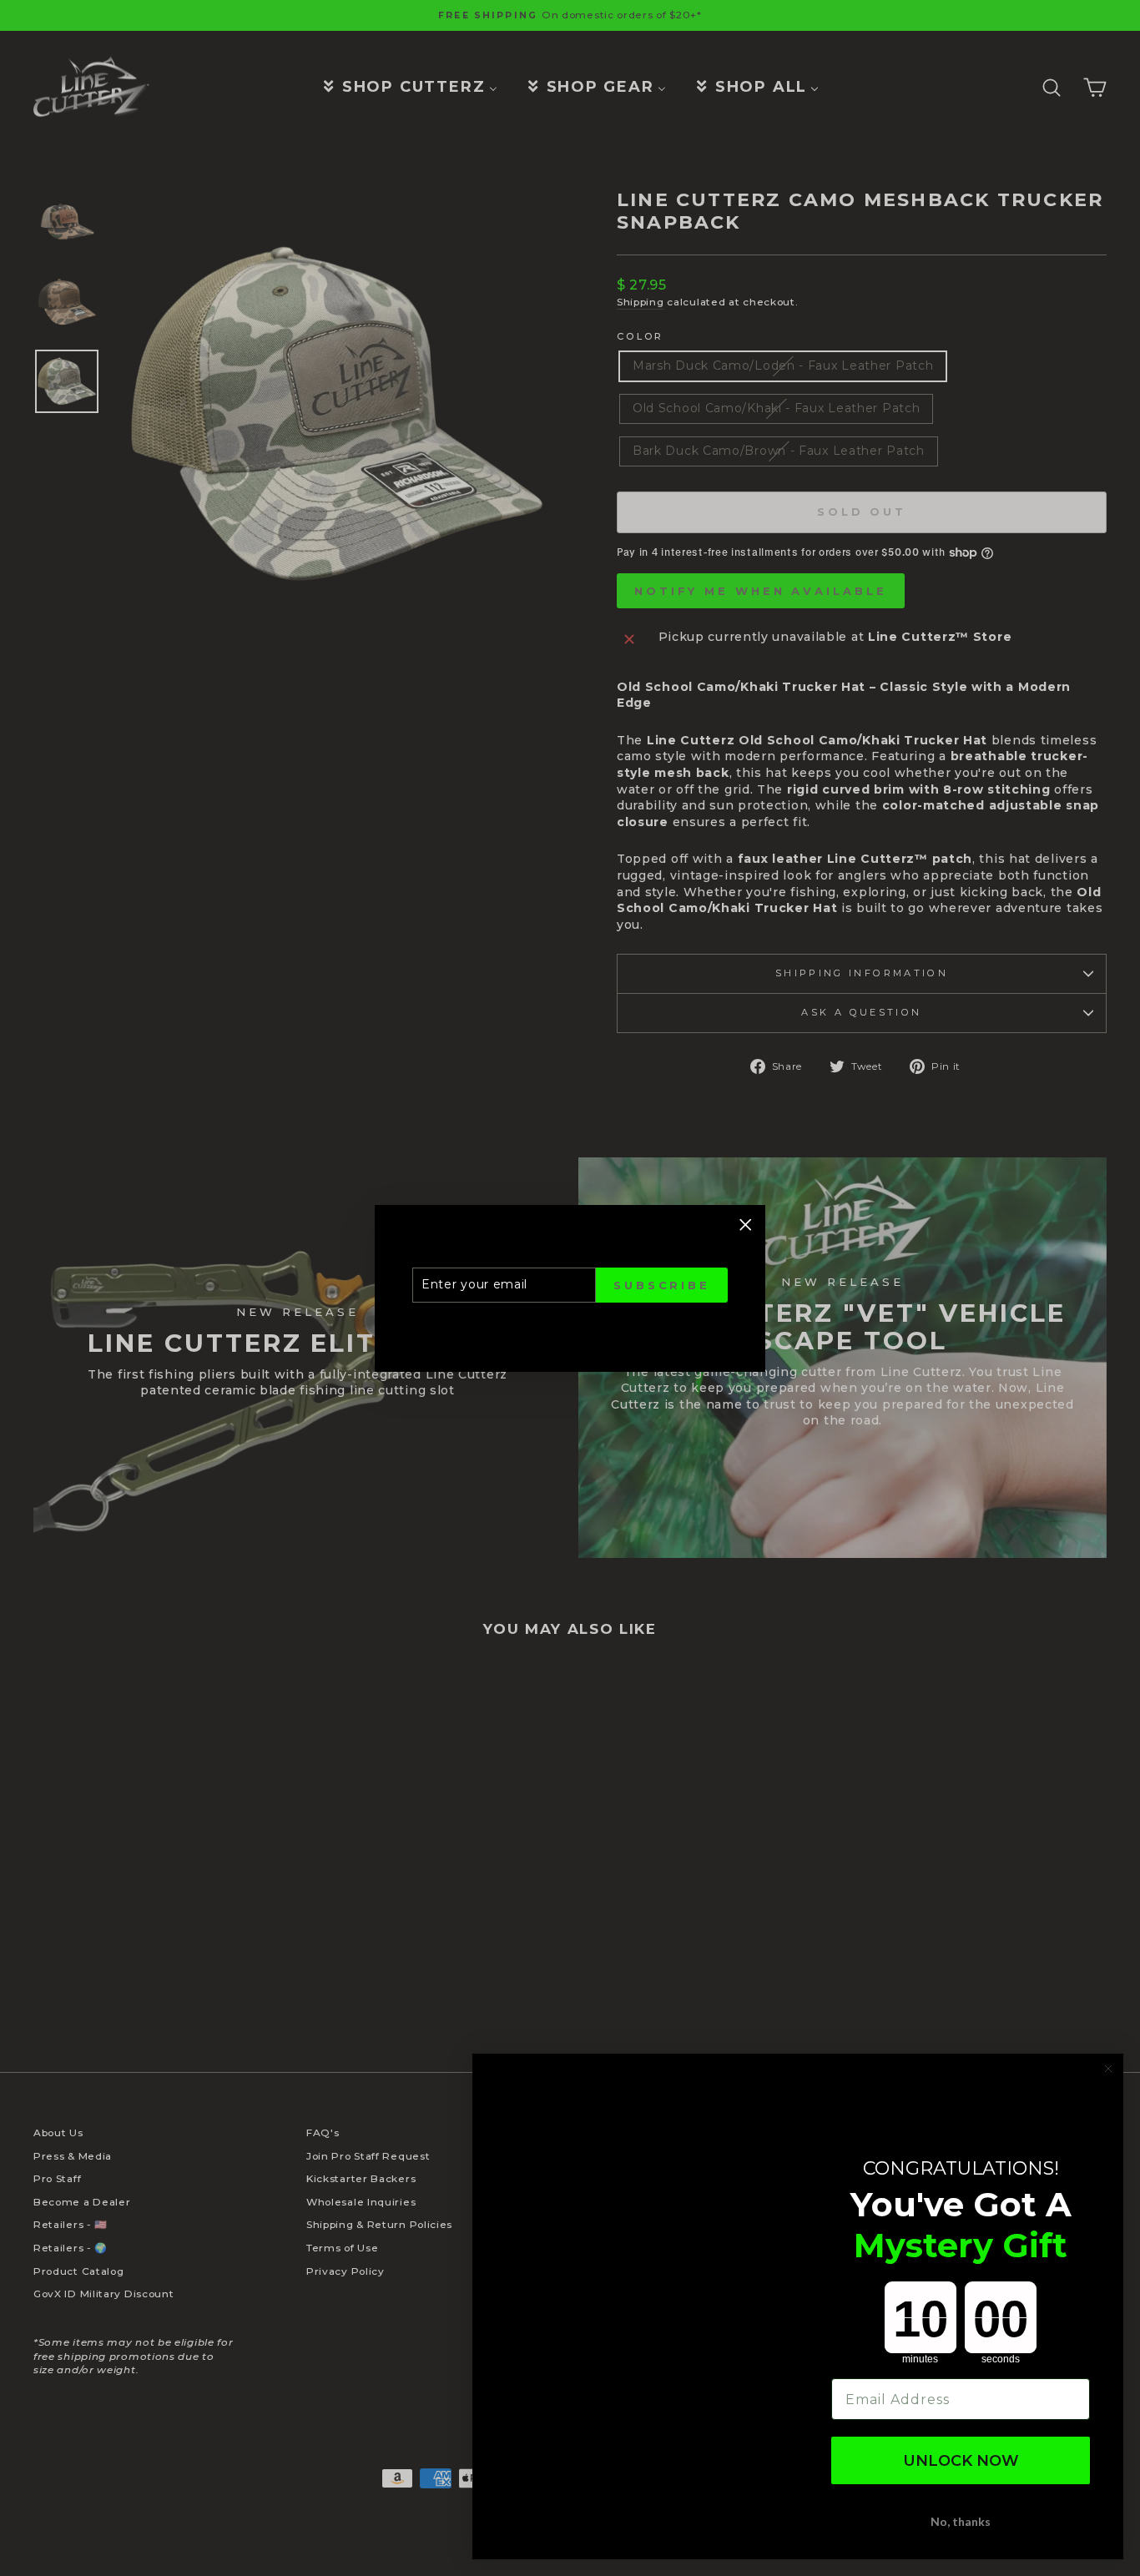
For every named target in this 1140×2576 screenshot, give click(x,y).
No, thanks (961, 2521)
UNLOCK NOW (961, 2461)
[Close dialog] (1108, 2069)
